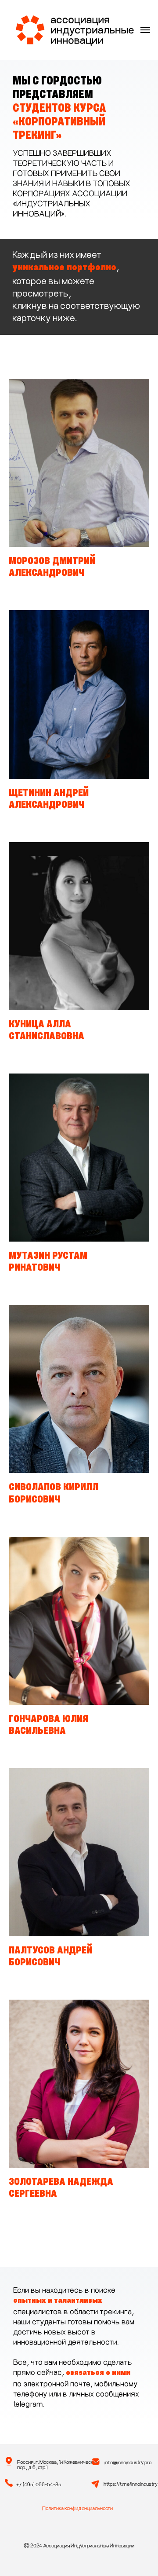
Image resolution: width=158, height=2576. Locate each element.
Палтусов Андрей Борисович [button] (50, 1957)
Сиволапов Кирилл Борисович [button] (54, 1494)
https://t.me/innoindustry (131, 2484)
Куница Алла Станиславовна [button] (47, 1031)
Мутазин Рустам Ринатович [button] (48, 1262)
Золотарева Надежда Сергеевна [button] (61, 2188)
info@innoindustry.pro (128, 2462)
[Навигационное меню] (145, 30)
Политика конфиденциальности (77, 2508)
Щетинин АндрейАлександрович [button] (49, 799)
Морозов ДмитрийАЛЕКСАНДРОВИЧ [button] (52, 568)
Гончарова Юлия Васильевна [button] (48, 1726)
